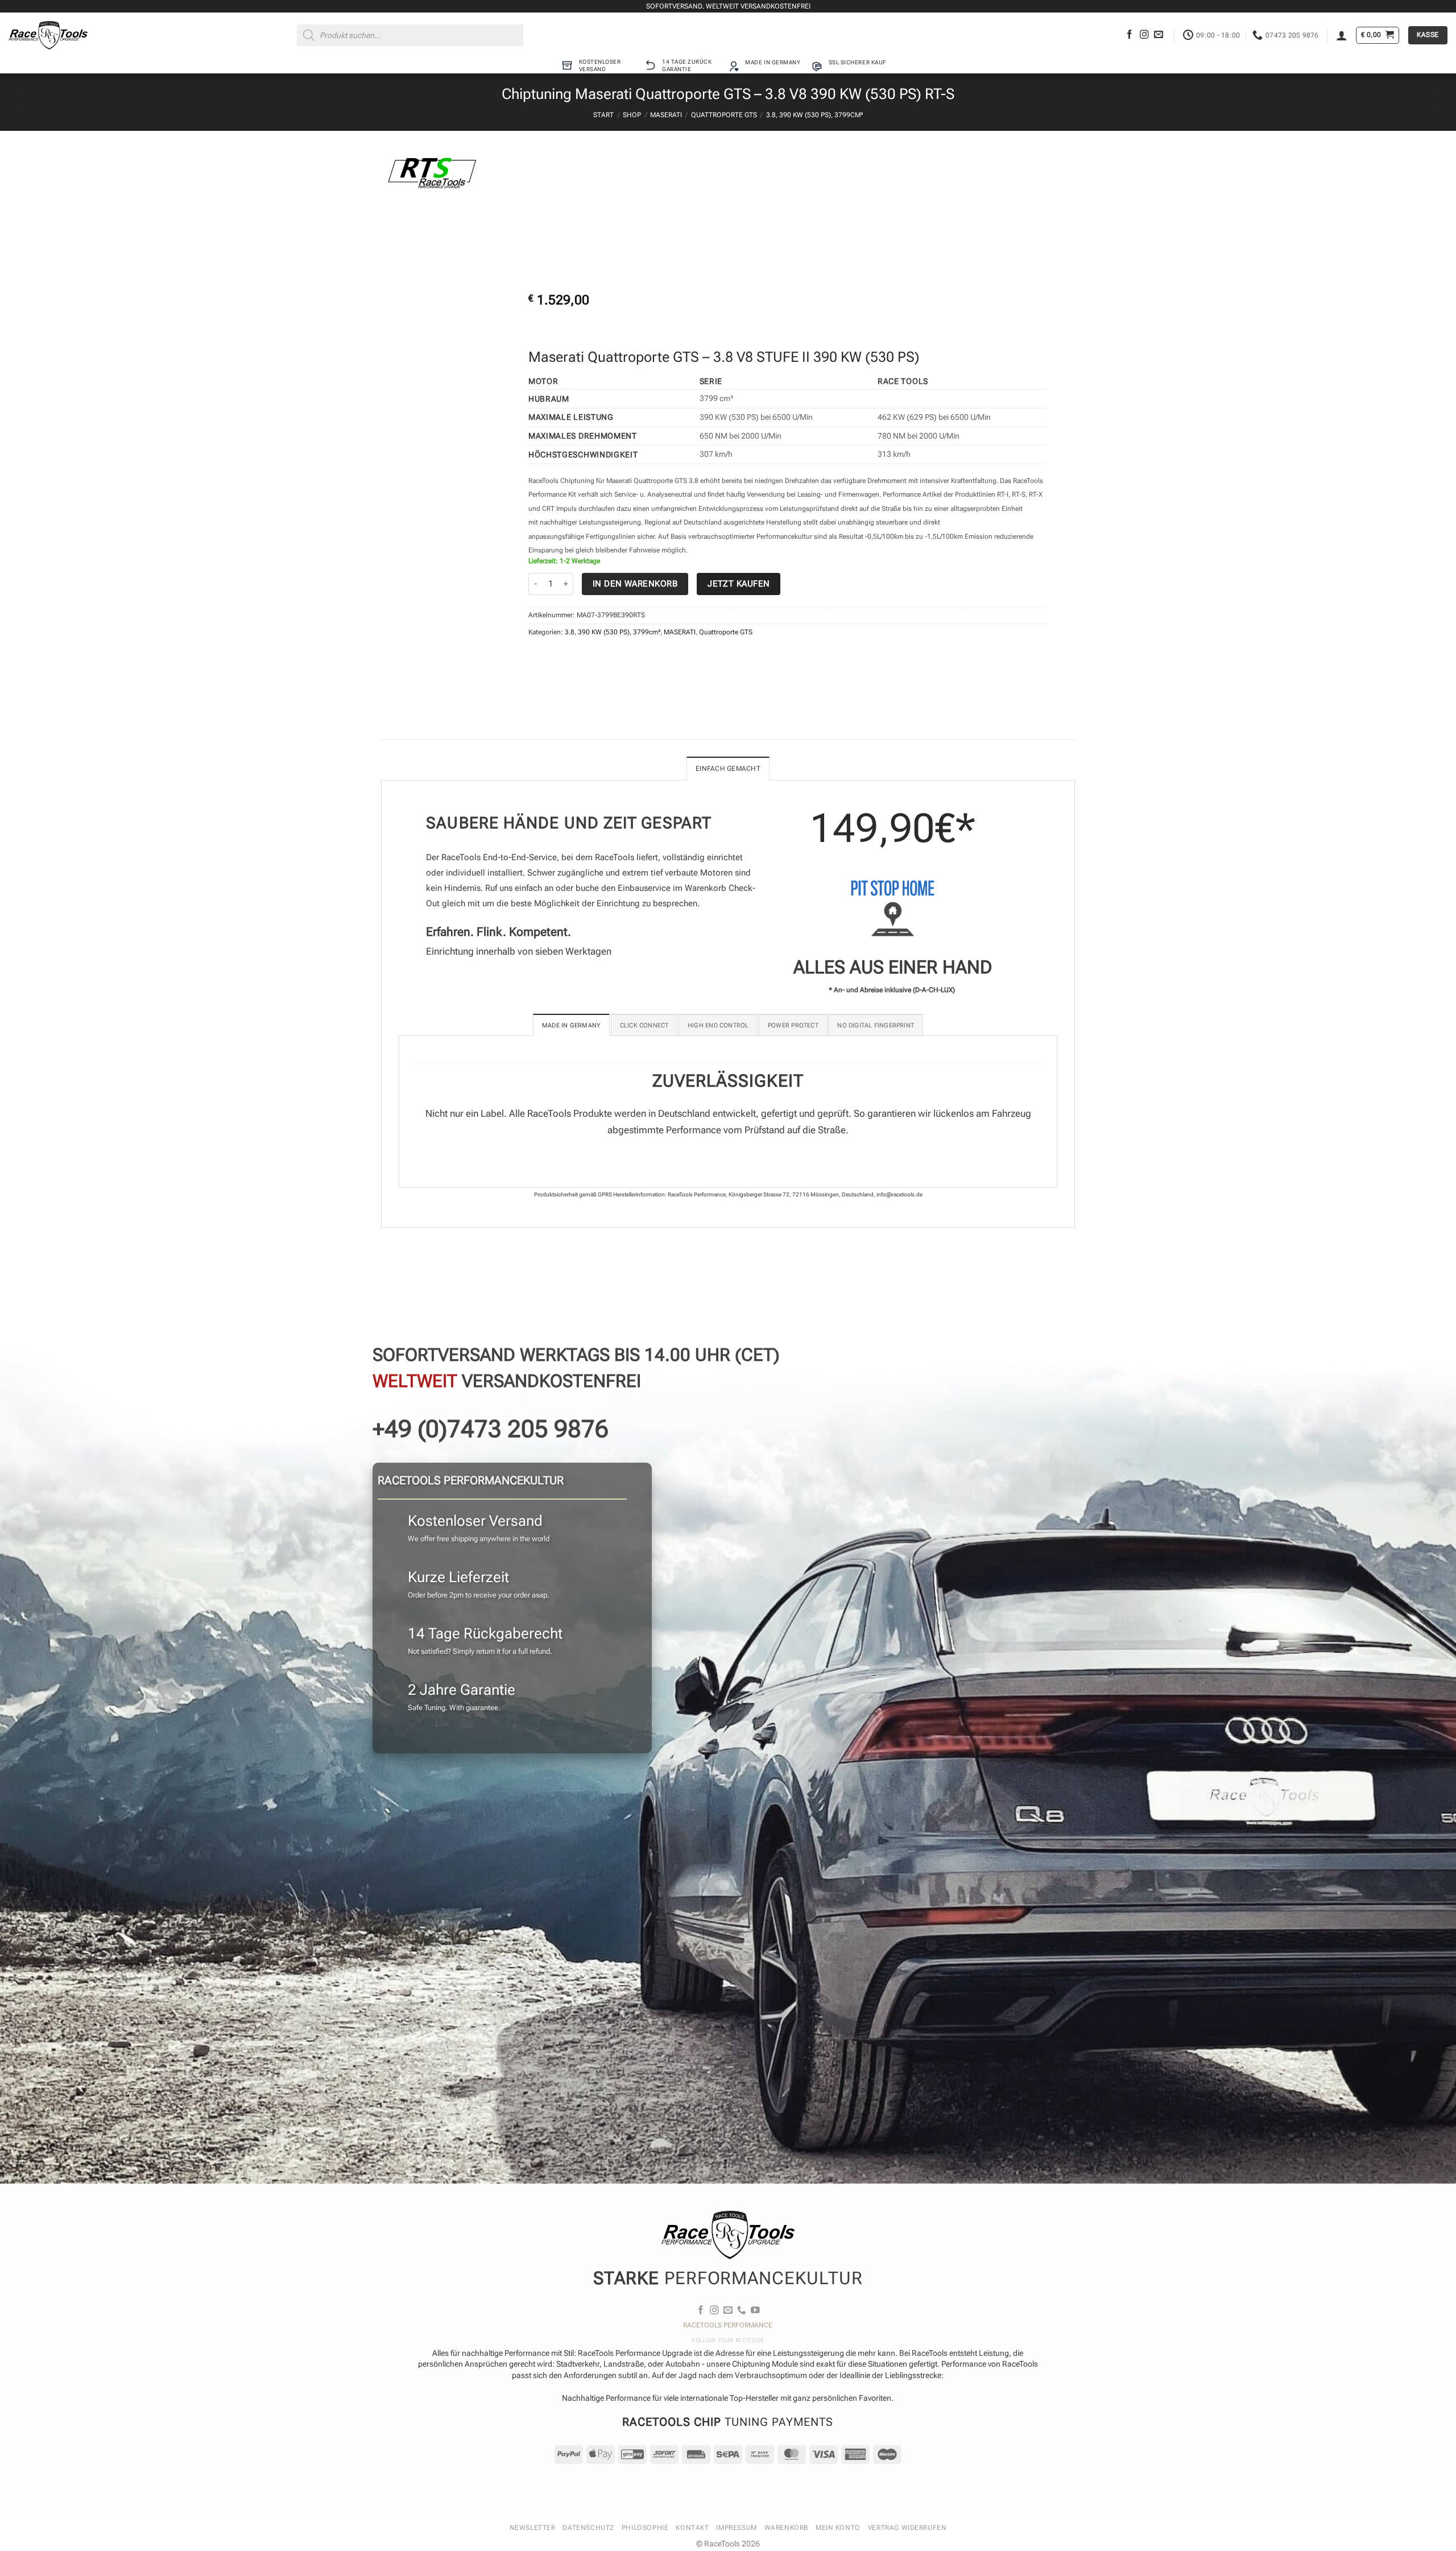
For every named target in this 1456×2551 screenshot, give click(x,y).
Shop (632, 115)
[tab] (571, 1025)
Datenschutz (588, 2528)
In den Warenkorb (635, 584)
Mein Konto (838, 2528)
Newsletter (533, 2528)
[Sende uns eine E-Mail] (1159, 35)
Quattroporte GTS (724, 115)
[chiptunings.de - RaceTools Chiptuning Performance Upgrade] (48, 35)
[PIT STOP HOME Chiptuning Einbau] (892, 908)
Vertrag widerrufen (907, 2528)
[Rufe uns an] (742, 2311)
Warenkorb (786, 2528)
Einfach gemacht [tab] (728, 769)
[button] (1342, 35)
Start (603, 115)
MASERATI (666, 115)
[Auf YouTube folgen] (755, 2311)
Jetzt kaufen (739, 584)
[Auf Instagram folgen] (1144, 35)
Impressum (736, 2528)
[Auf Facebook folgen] (1130, 35)
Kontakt (692, 2528)
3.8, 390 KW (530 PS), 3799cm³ (814, 115)
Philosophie (645, 2528)
